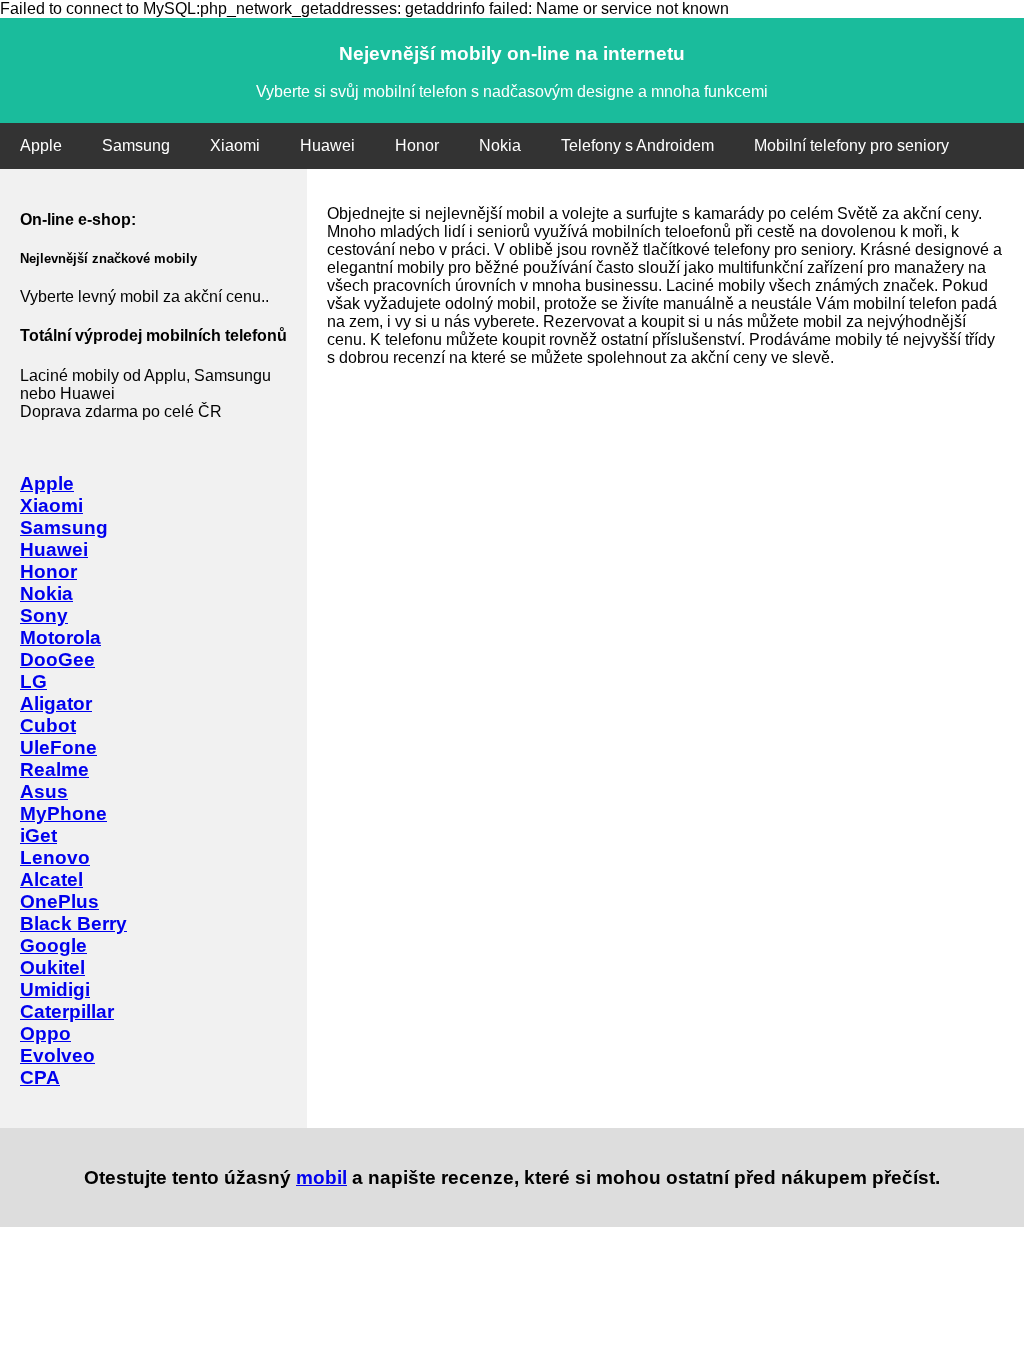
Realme (54, 769)
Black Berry (73, 923)
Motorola (60, 637)
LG (33, 681)
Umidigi (55, 989)
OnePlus (59, 901)
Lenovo (55, 857)
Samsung (136, 145)
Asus (44, 791)
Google (53, 945)
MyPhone (63, 813)
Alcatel (51, 879)
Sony (44, 615)
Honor (417, 145)
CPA (40, 1077)
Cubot (48, 725)
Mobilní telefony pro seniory (851, 145)
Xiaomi (235, 145)
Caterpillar (67, 1011)
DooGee (57, 659)
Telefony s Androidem (637, 145)
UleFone (58, 747)
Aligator (56, 703)
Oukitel (52, 967)
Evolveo (57, 1055)
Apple (41, 145)
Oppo (45, 1033)
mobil (321, 1177)
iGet (38, 835)
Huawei (327, 145)
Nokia (500, 145)
